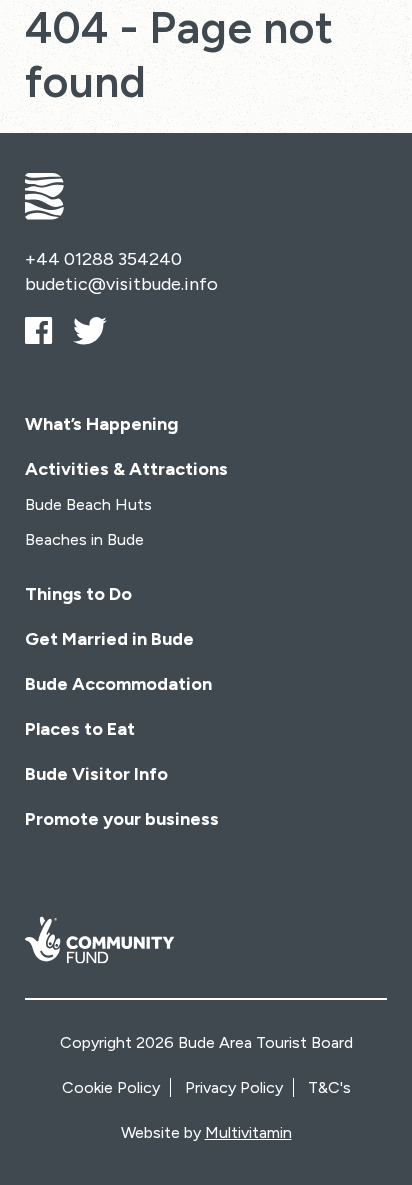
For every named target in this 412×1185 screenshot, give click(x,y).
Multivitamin (248, 1132)
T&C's (329, 1087)
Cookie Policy (111, 1087)
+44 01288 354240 (103, 259)
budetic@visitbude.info (121, 284)
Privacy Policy (234, 1087)
